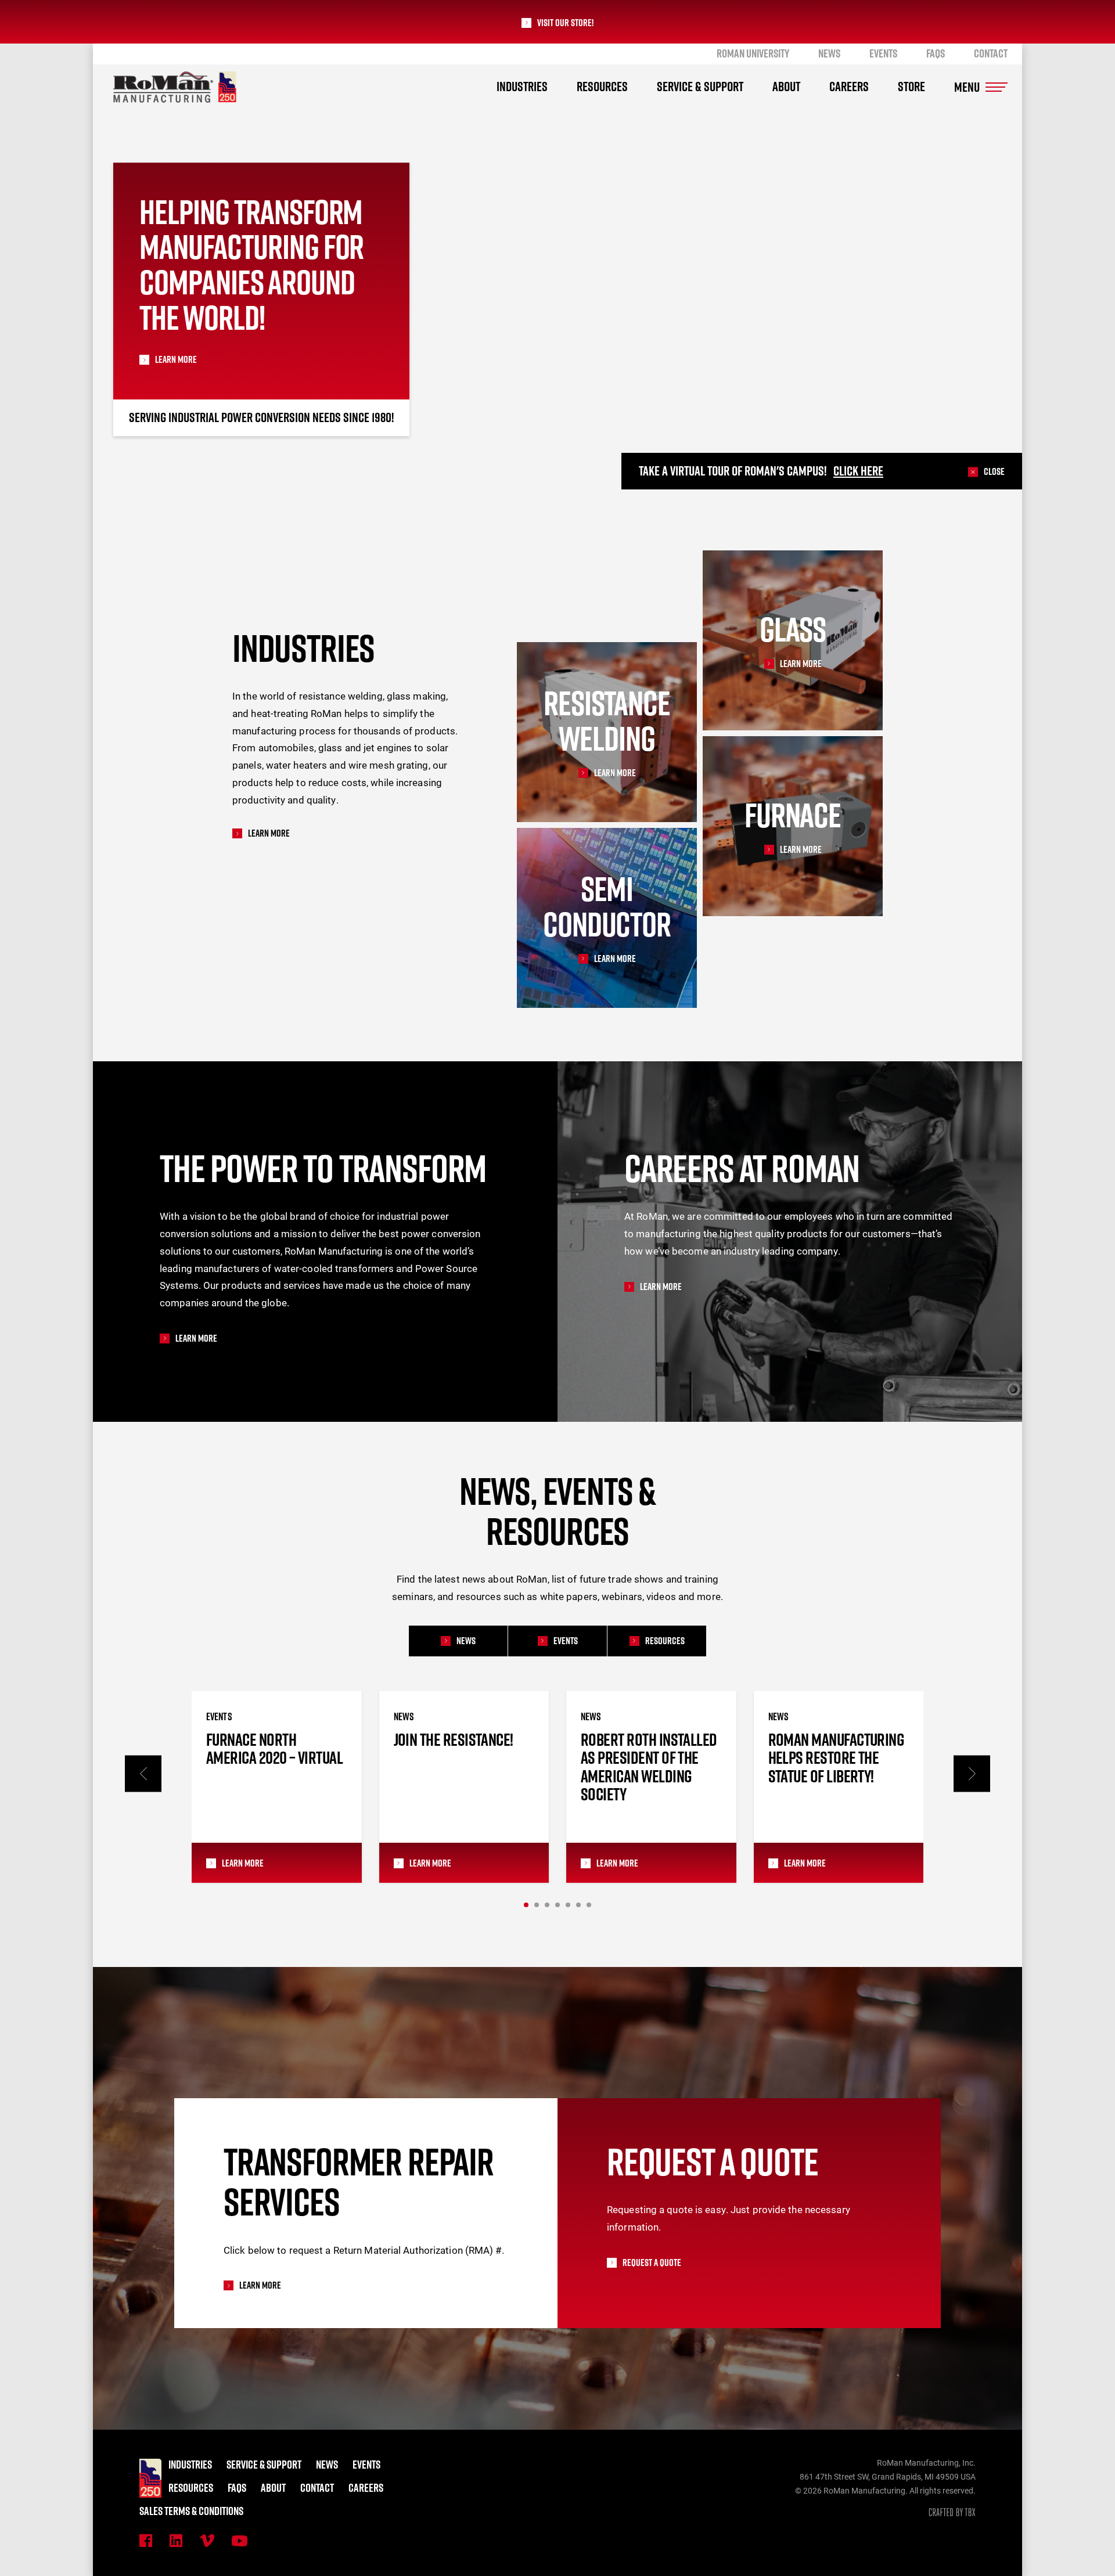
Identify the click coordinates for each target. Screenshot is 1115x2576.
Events (883, 53)
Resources (602, 87)
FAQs (936, 53)
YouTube (240, 2541)
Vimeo (207, 2541)
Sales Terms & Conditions (191, 2511)
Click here (858, 471)
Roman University (753, 53)
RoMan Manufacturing (175, 87)
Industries (522, 87)
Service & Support (700, 87)
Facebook (146, 2541)
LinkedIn (176, 2541)
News (829, 53)
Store (911, 87)
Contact (991, 53)
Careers (849, 87)
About (786, 87)
